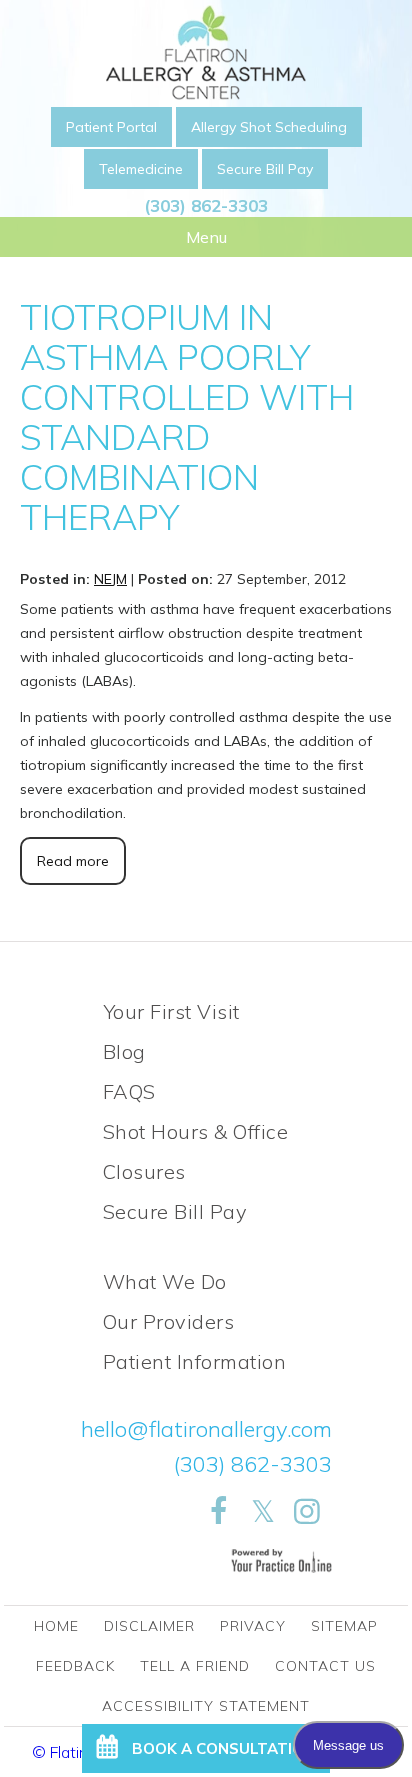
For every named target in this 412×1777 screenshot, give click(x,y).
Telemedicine (141, 169)
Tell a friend (195, 1666)
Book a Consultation (223, 1748)
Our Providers (169, 1321)
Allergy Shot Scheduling (269, 127)
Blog (124, 1051)
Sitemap (344, 1626)
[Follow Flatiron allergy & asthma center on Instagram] (307, 1512)
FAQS (129, 1091)
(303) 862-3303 (206, 205)
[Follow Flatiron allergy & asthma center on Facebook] (219, 1512)
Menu (206, 237)
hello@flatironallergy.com (206, 1429)
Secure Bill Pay (265, 169)
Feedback (75, 1666)
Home (56, 1626)
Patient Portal (111, 127)
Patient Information (195, 1361)
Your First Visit (171, 1011)
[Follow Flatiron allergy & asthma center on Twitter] (263, 1512)
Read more (73, 861)
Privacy (253, 1626)
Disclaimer (149, 1626)
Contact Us (325, 1666)
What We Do (165, 1281)
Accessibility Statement (206, 1706)
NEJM (110, 579)
